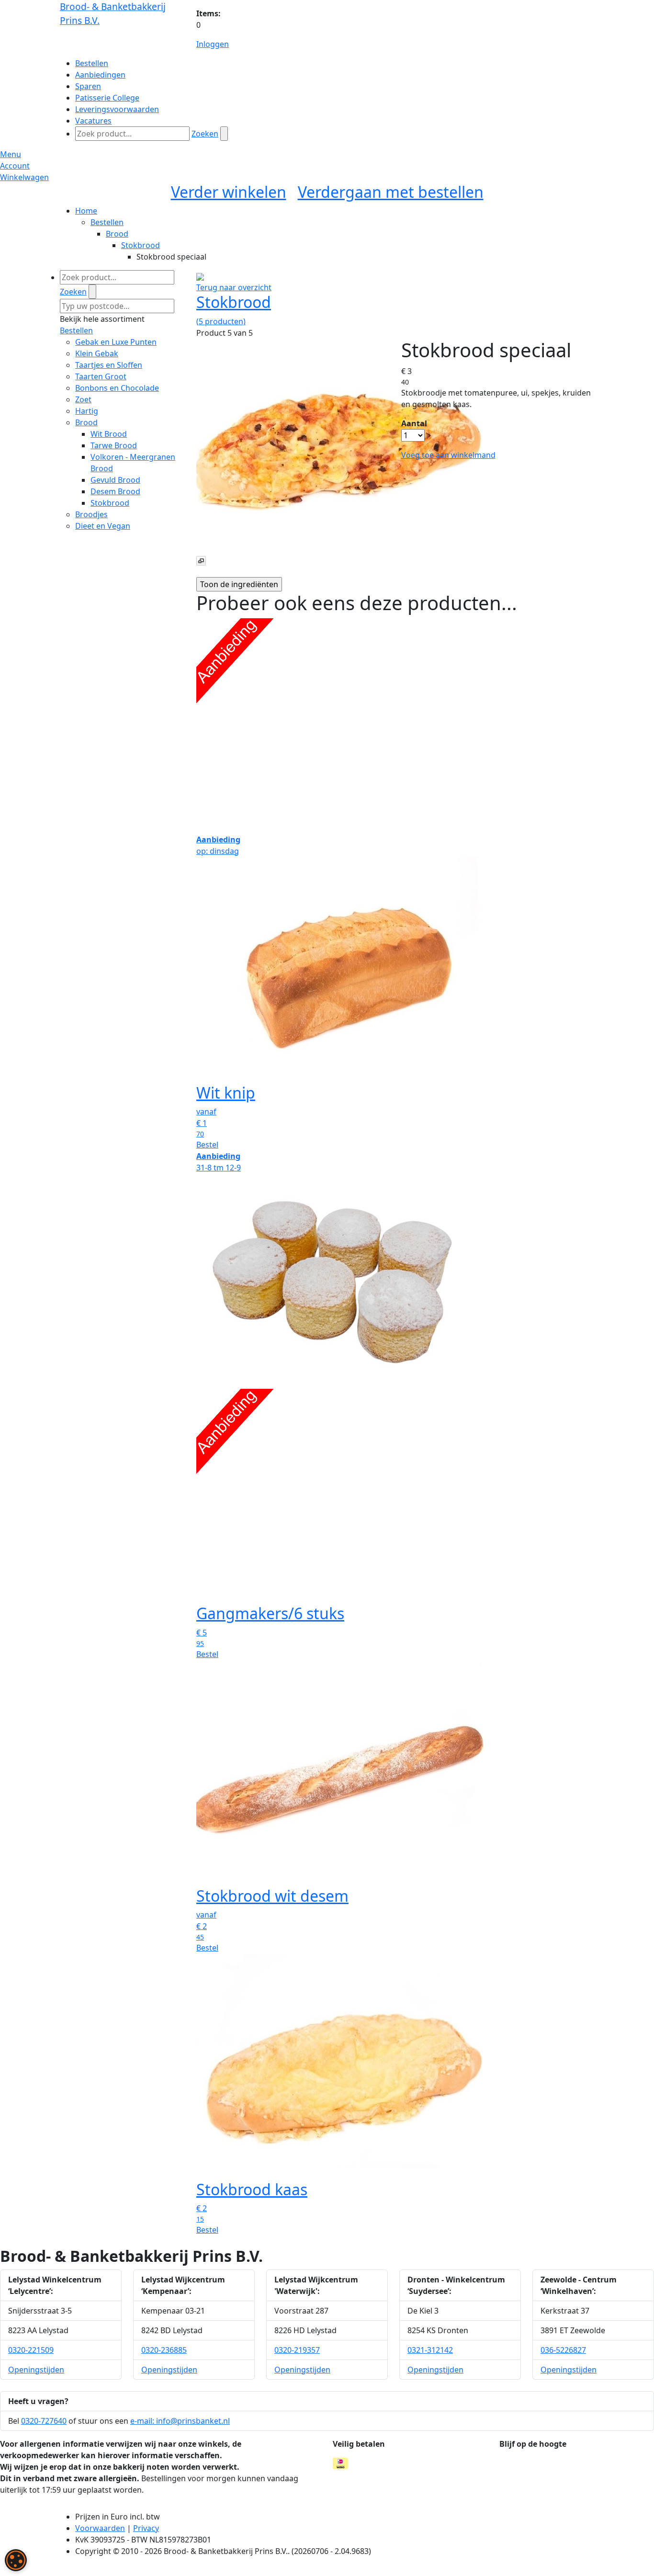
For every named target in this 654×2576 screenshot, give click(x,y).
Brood (117, 234)
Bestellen (107, 222)
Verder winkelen (229, 192)
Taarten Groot (101, 376)
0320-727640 (44, 2421)
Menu (11, 154)
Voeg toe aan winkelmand (448, 455)
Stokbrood (141, 245)
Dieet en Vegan (103, 526)
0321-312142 (430, 2350)
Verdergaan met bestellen (391, 192)
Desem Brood (115, 491)
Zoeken (205, 134)
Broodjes (91, 514)
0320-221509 (31, 2350)
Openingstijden (36, 2370)
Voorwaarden (100, 2528)
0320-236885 (164, 2350)
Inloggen (213, 44)
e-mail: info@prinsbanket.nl (180, 2421)
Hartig (87, 411)
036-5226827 (563, 2350)
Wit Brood (109, 434)
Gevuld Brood (115, 480)
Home (86, 211)
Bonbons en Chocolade (117, 388)
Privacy (146, 2528)
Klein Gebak (97, 353)
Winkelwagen (24, 177)
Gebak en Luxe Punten (116, 342)
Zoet (83, 399)
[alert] (16, 2560)
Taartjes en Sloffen (109, 365)
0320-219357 (297, 2350)
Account (15, 166)
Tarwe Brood (114, 445)
